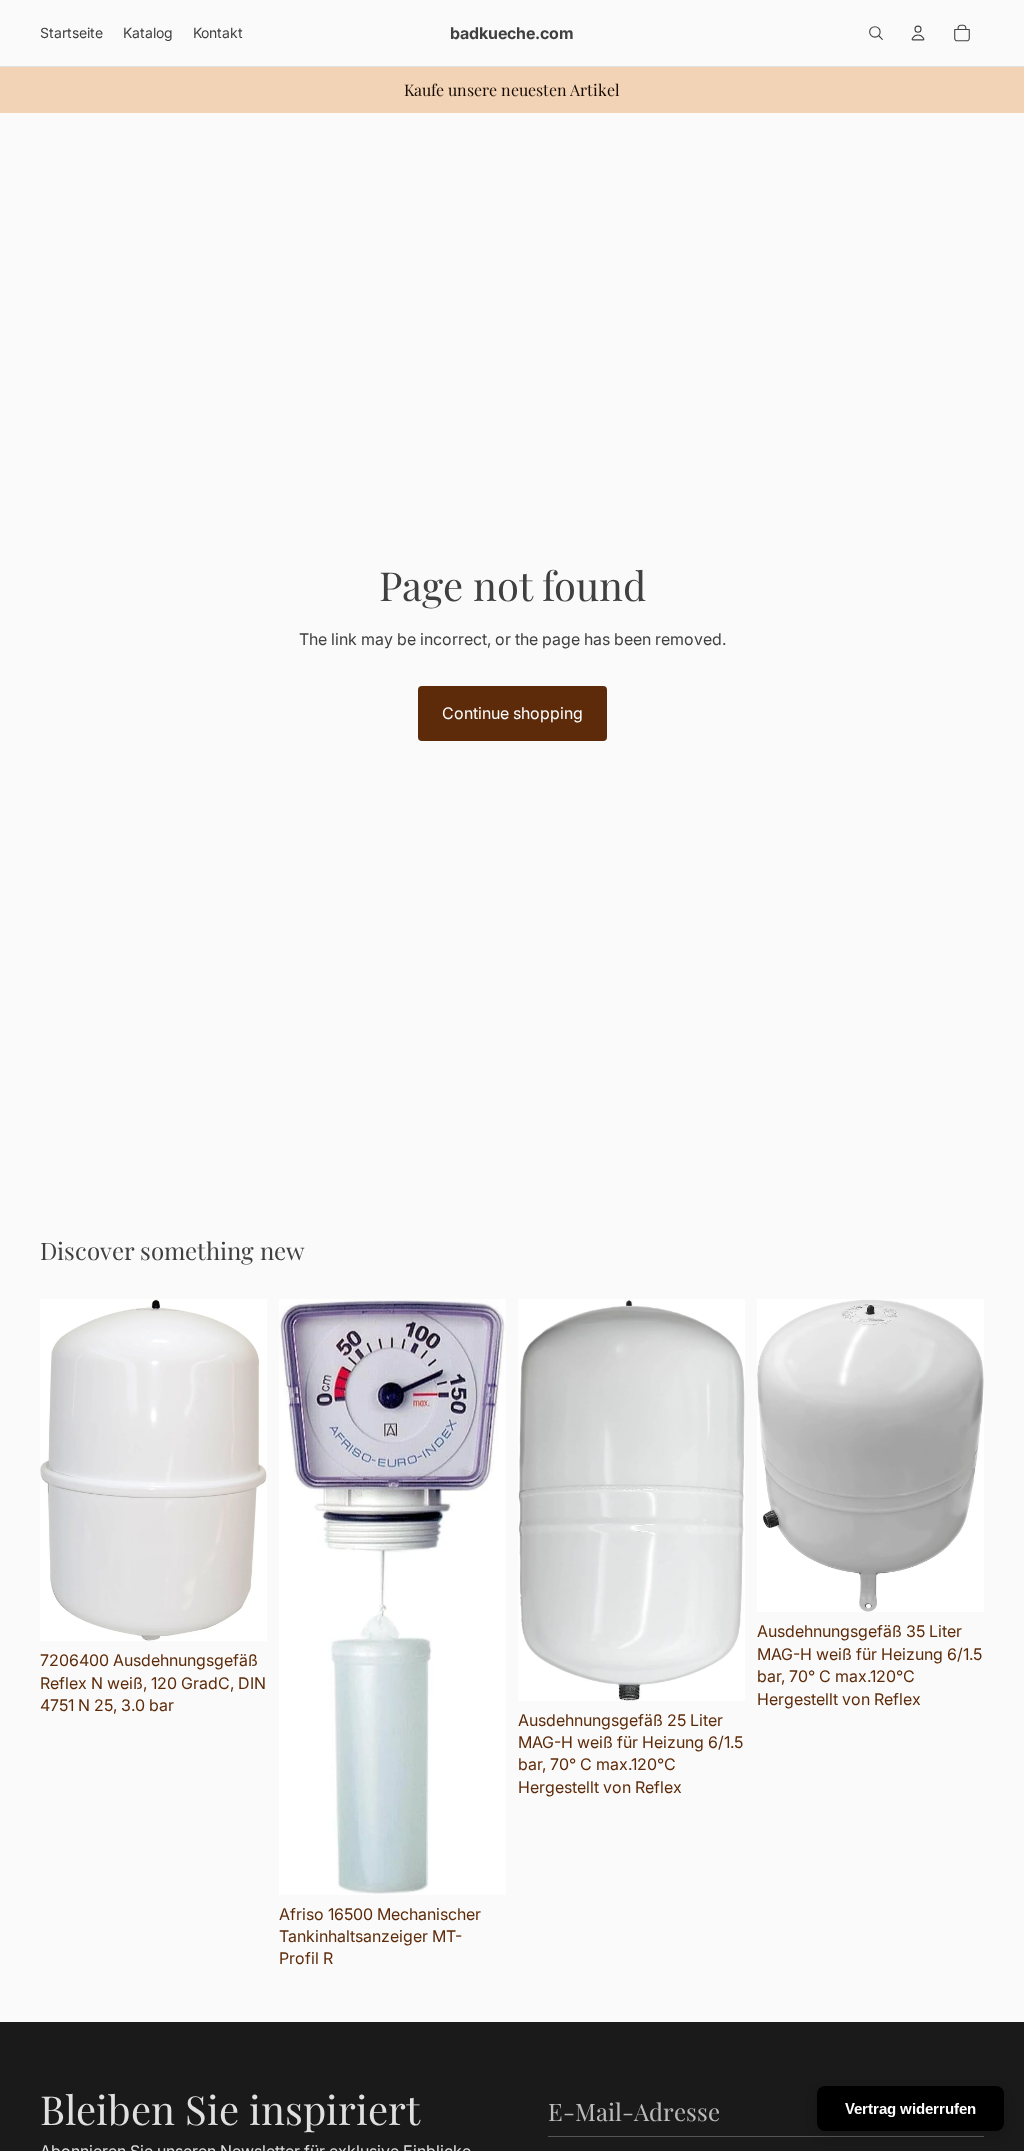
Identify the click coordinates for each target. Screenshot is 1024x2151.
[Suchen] (876, 33)
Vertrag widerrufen (910, 2108)
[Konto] (918, 33)
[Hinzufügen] (236, 1611)
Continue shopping (512, 713)
